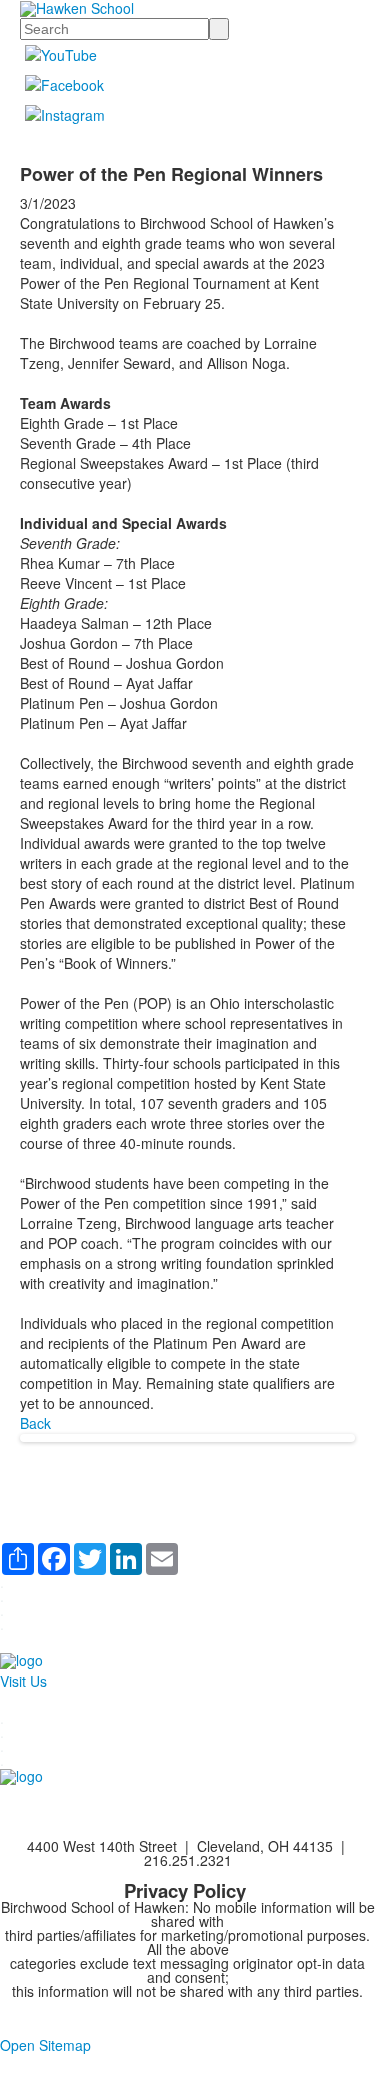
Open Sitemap (45, 2045)
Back (35, 1423)
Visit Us (23, 1681)
